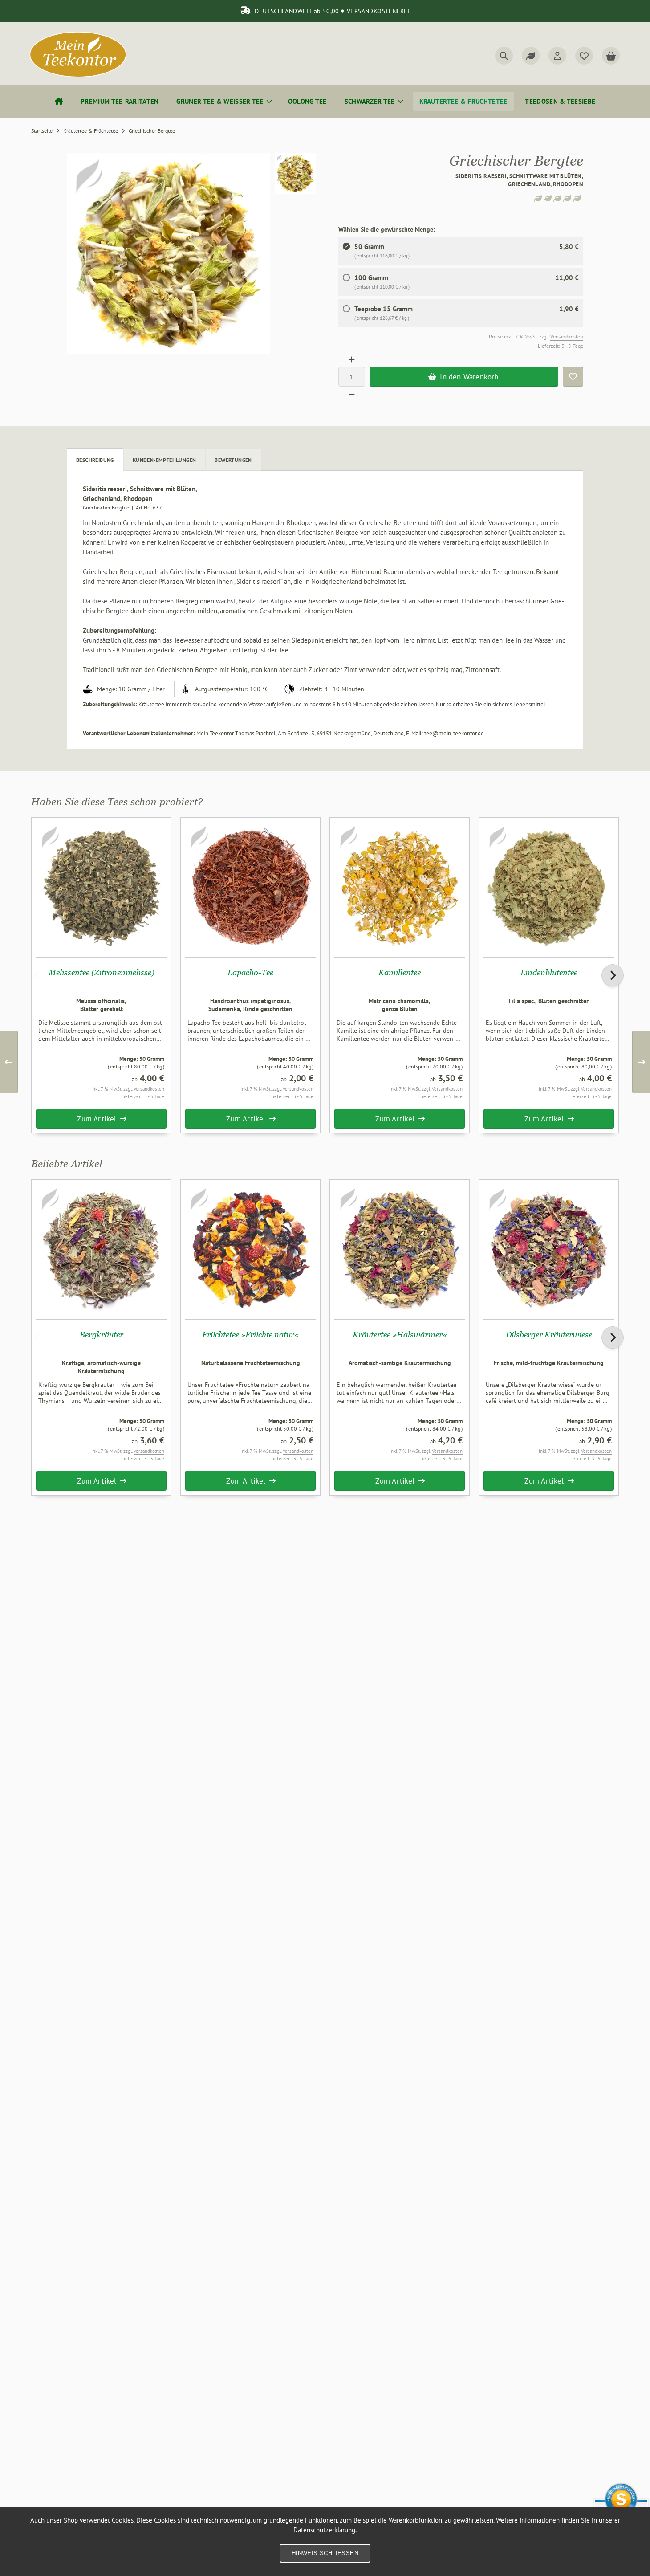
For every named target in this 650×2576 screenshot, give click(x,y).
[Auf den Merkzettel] (573, 377)
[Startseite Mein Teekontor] (78, 75)
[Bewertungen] (531, 56)
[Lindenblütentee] (549, 887)
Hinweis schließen (325, 2553)
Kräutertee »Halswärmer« (400, 1335)
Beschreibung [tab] (95, 460)
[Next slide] (613, 975)
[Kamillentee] (400, 887)
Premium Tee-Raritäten (120, 101)
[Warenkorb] (611, 56)
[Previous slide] (37, 975)
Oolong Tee (307, 101)
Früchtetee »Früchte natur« (250, 1335)
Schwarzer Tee (370, 101)
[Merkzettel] (584, 56)
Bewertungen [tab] (233, 460)
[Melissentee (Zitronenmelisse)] (101, 887)
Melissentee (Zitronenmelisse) (102, 972)
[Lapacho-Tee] (250, 887)
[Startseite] (59, 101)
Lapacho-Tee (250, 972)
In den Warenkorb (464, 377)
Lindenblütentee (549, 972)
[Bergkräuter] (101, 1249)
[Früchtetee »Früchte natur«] (250, 1249)
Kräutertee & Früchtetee (463, 101)
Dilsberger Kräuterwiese (549, 1335)
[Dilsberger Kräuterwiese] (549, 1249)
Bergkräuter (102, 1335)
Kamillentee (400, 972)
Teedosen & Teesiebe (560, 101)
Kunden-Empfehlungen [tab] (165, 460)
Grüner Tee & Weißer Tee (220, 101)
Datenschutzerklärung (324, 2530)
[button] (296, 174)
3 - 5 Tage (572, 346)
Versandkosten (567, 336)
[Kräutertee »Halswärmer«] (400, 1249)
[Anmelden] (557, 56)
